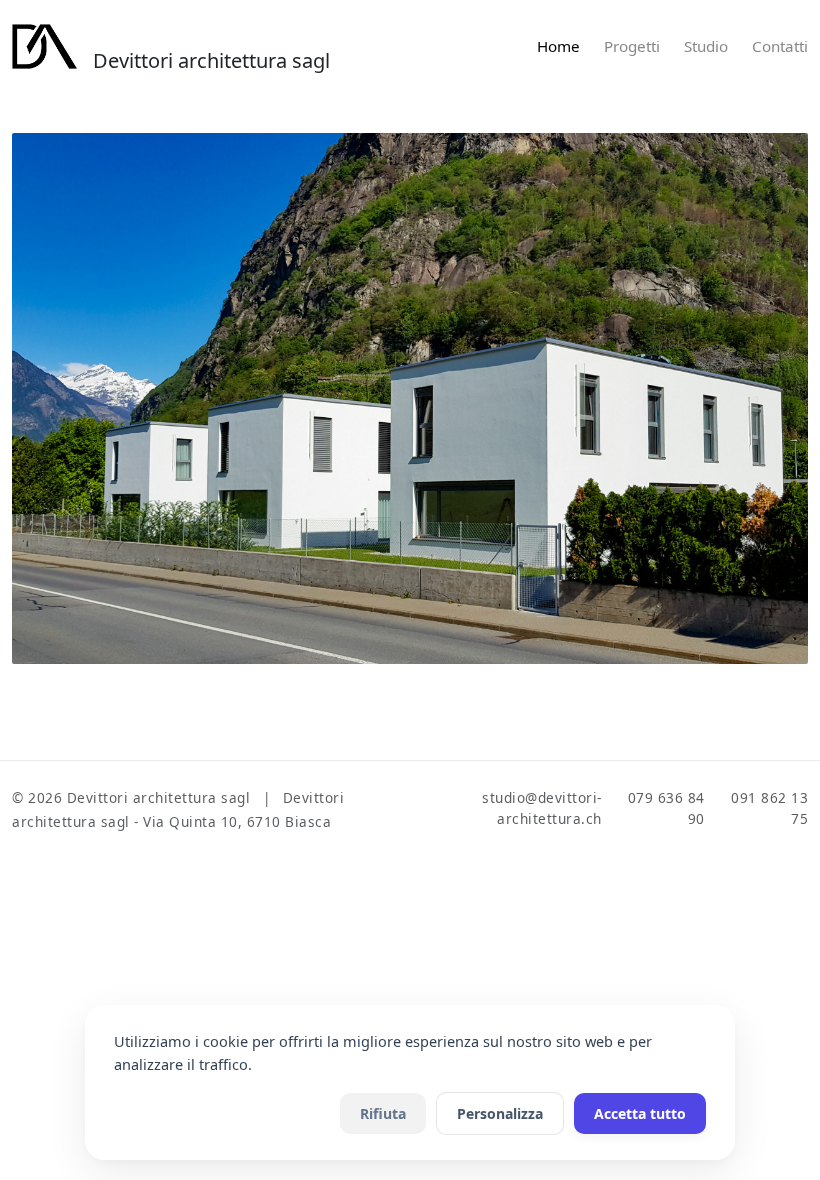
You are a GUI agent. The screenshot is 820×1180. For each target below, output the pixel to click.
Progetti (632, 46)
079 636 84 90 (666, 807)
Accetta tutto (640, 1113)
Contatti (780, 46)
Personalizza (500, 1113)
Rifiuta (383, 1113)
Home (558, 46)
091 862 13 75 (769, 807)
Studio (706, 46)
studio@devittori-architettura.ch (542, 807)
